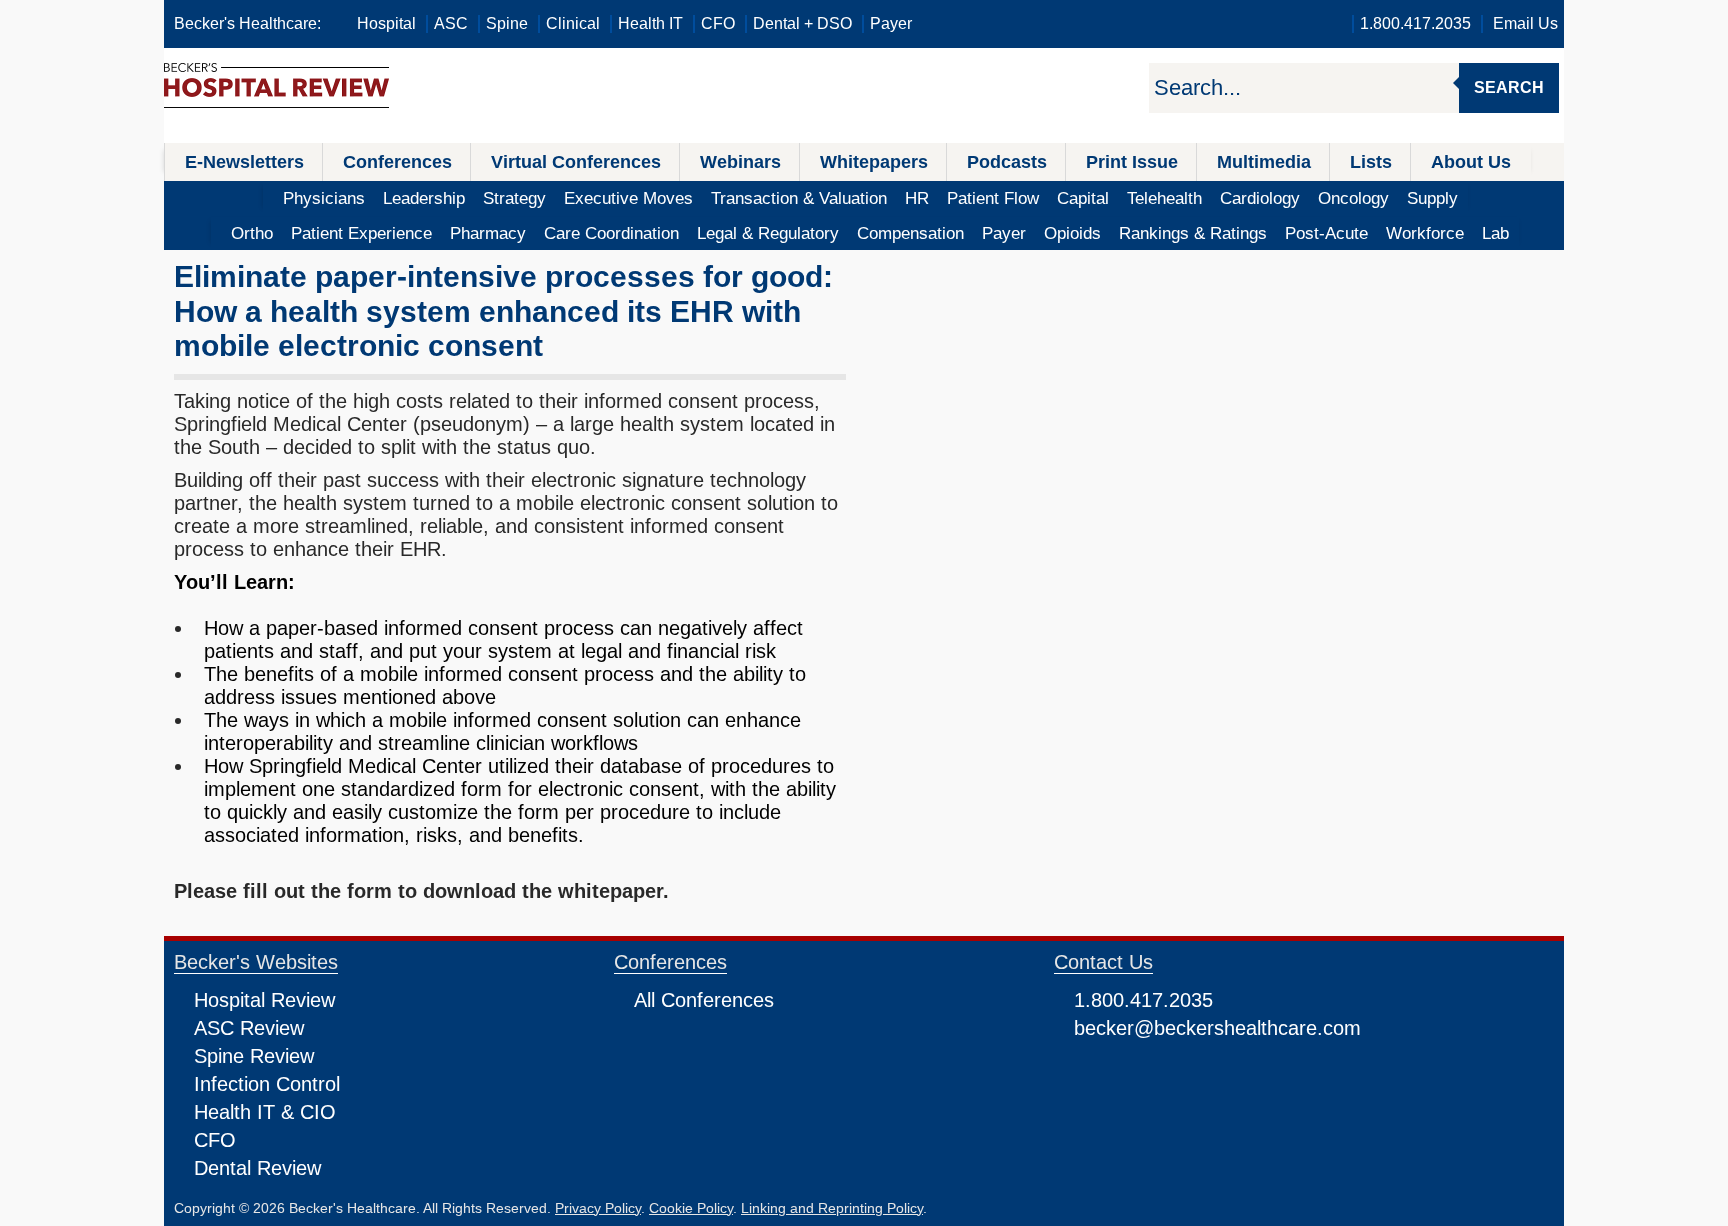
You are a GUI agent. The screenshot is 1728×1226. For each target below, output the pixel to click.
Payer (891, 23)
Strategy (514, 198)
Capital (1083, 198)
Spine (507, 23)
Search (1509, 87)
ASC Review (249, 1028)
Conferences (397, 162)
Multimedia (1264, 162)
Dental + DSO (802, 23)
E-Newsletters (244, 162)
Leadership (424, 198)
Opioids (1072, 233)
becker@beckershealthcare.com (1217, 1028)
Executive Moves (628, 198)
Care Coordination (611, 233)
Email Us (1525, 23)
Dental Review (257, 1168)
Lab (1495, 233)
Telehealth (1164, 198)
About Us (1471, 162)
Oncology (1353, 198)
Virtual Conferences (576, 162)
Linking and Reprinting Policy (832, 1208)
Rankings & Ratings (1193, 233)
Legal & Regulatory (768, 233)
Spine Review (254, 1056)
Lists (1371, 162)
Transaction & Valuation (799, 198)
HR (917, 198)
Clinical (573, 23)
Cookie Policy (691, 1208)
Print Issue (1132, 162)
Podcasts (1007, 162)
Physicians (324, 198)
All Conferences (704, 1000)
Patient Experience (361, 233)
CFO (718, 23)
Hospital (386, 23)
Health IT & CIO (265, 1112)
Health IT (650, 23)
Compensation (910, 233)
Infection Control (267, 1084)
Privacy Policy (598, 1208)
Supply (1432, 198)
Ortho (252, 233)
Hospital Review (264, 1000)
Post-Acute (1326, 233)
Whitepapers (874, 162)
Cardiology (1260, 198)
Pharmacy (488, 233)
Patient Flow (993, 198)
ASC (451, 23)
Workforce (1425, 233)
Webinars (740, 162)
